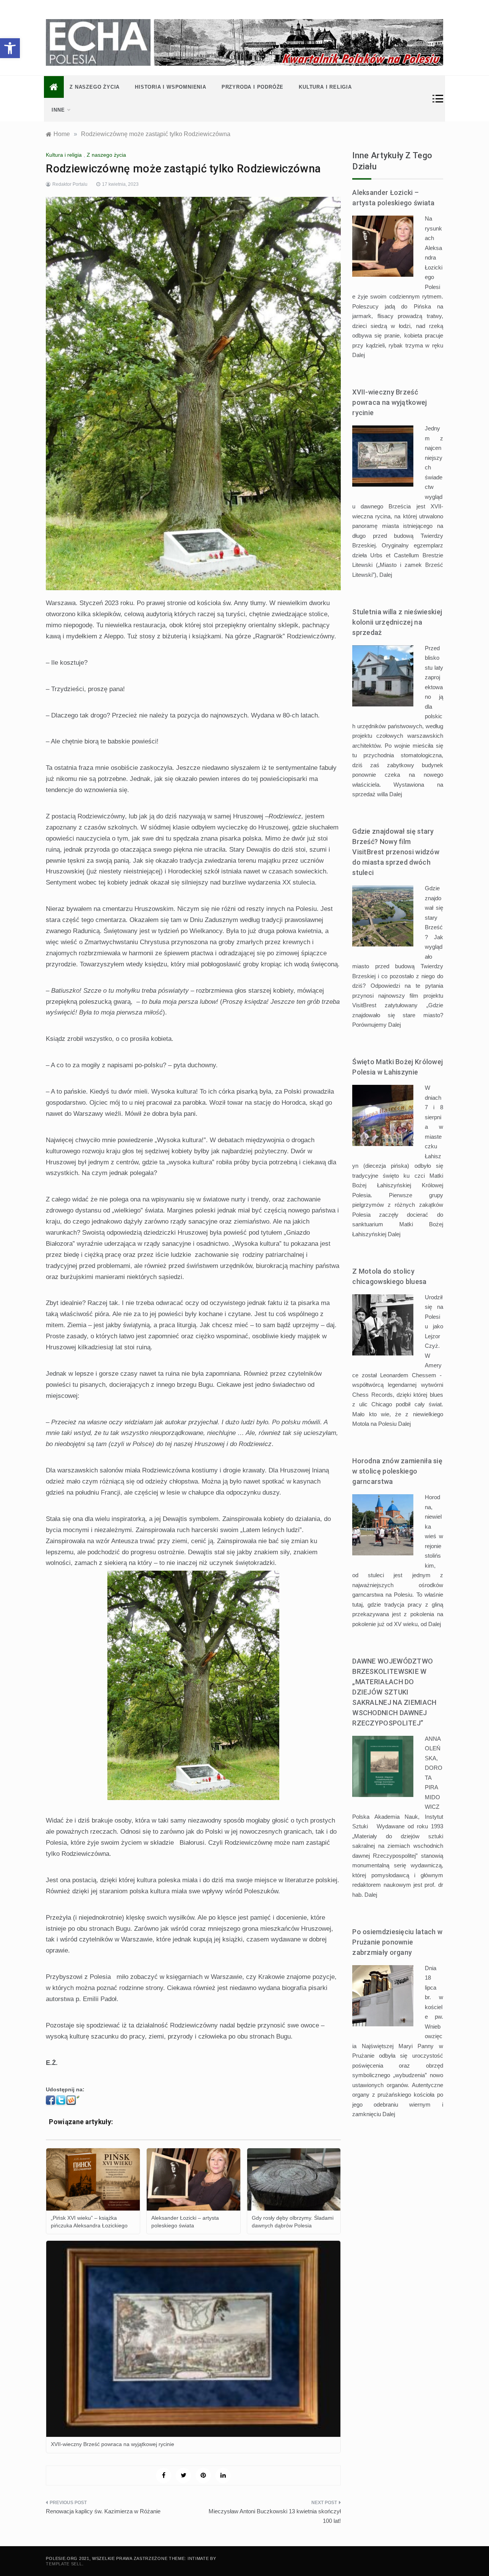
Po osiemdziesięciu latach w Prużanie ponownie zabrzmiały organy (397, 1942)
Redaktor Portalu (70, 184)
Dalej (359, 355)
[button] (10, 48)
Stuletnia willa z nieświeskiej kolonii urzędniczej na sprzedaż (397, 622)
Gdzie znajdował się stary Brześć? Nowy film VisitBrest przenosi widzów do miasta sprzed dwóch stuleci (396, 852)
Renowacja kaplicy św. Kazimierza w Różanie (103, 2511)
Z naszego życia (95, 87)
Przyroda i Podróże (253, 87)
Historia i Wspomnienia (171, 87)
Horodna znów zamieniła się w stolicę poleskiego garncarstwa (397, 1471)
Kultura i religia (325, 87)
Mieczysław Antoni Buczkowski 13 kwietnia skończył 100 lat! (275, 2516)
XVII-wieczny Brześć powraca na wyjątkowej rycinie (389, 402)
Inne (58, 110)
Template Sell (64, 2564)
